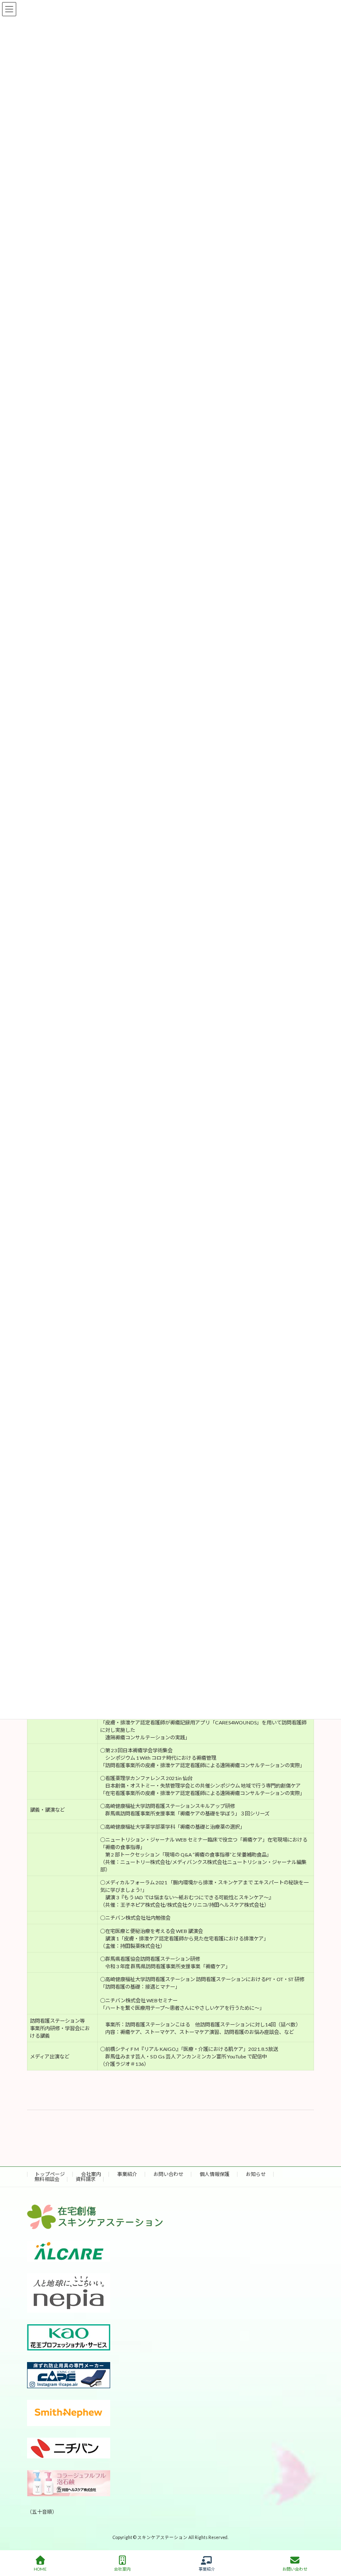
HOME (40, 2569)
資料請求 (86, 2179)
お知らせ (256, 2174)
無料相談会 (47, 2179)
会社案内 (91, 2174)
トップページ (50, 2174)
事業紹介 (127, 2174)
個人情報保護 (215, 2174)
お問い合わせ (168, 2174)
